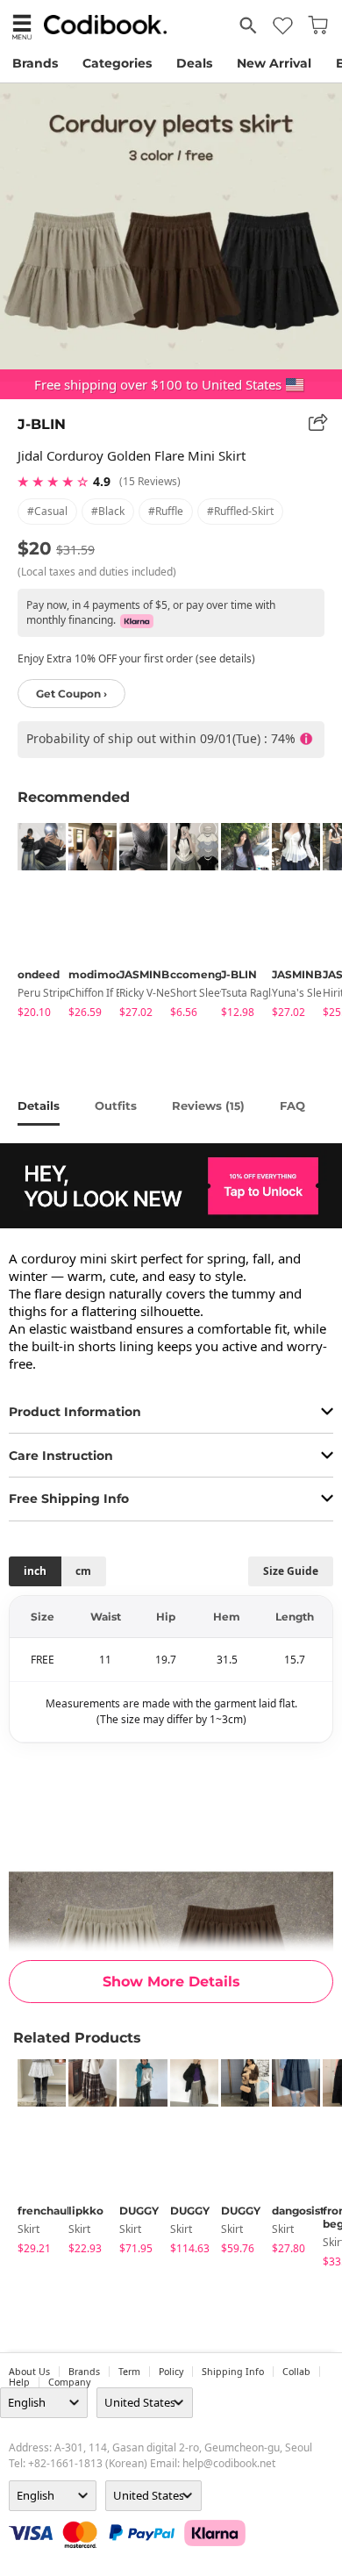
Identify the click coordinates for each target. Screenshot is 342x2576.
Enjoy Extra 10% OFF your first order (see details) (136, 658)
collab (296, 2372)
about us (29, 2372)
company (69, 2382)
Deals (194, 63)
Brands (35, 63)
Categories (117, 63)
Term (129, 2372)
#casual (47, 511)
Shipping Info (233, 2372)
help (19, 2382)
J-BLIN (42, 424)
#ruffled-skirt (240, 511)
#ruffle (166, 511)
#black (108, 511)
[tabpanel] (34, 923)
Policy (171, 2372)
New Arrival (274, 63)
